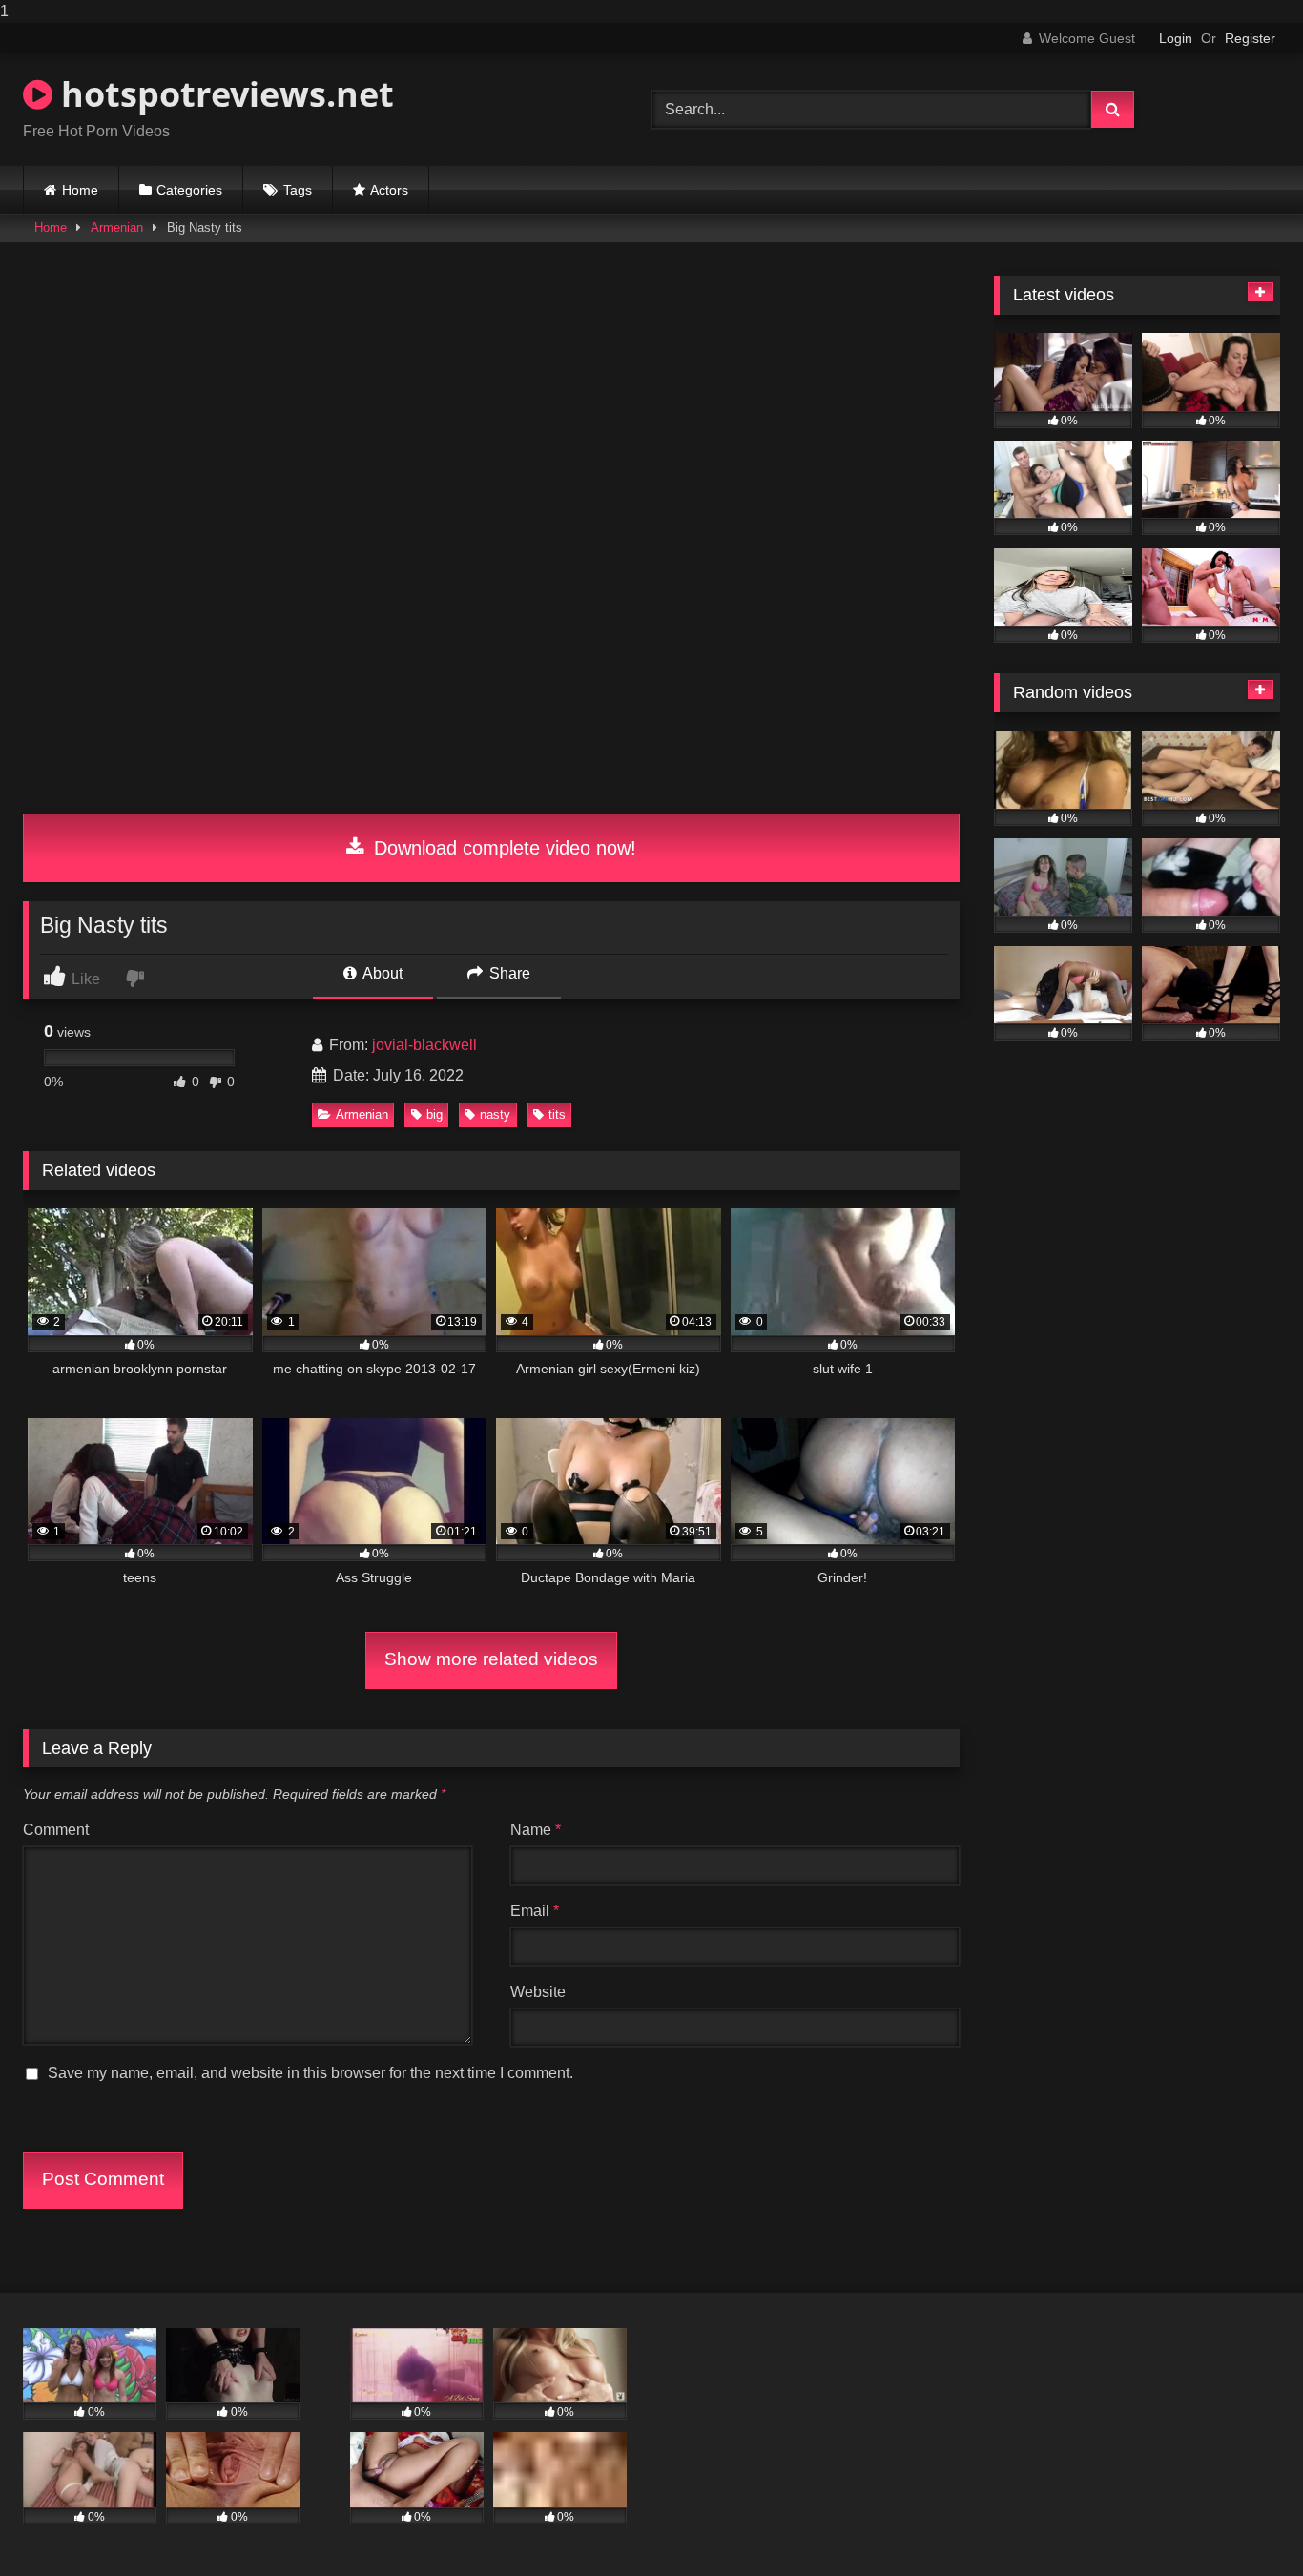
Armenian (117, 227)
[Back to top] (1244, 2523)
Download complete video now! (502, 848)
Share (508, 973)
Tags (298, 190)
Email (535, 1911)
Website (538, 1992)
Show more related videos (491, 1659)
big (434, 1114)
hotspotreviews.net (223, 94)
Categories (189, 190)
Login (1176, 38)
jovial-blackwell (424, 1045)
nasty (495, 1114)
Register (1250, 38)
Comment (56, 1830)
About (381, 973)
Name (536, 1830)
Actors (389, 190)
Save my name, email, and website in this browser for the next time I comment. (310, 2073)
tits (557, 1114)
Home (80, 190)
